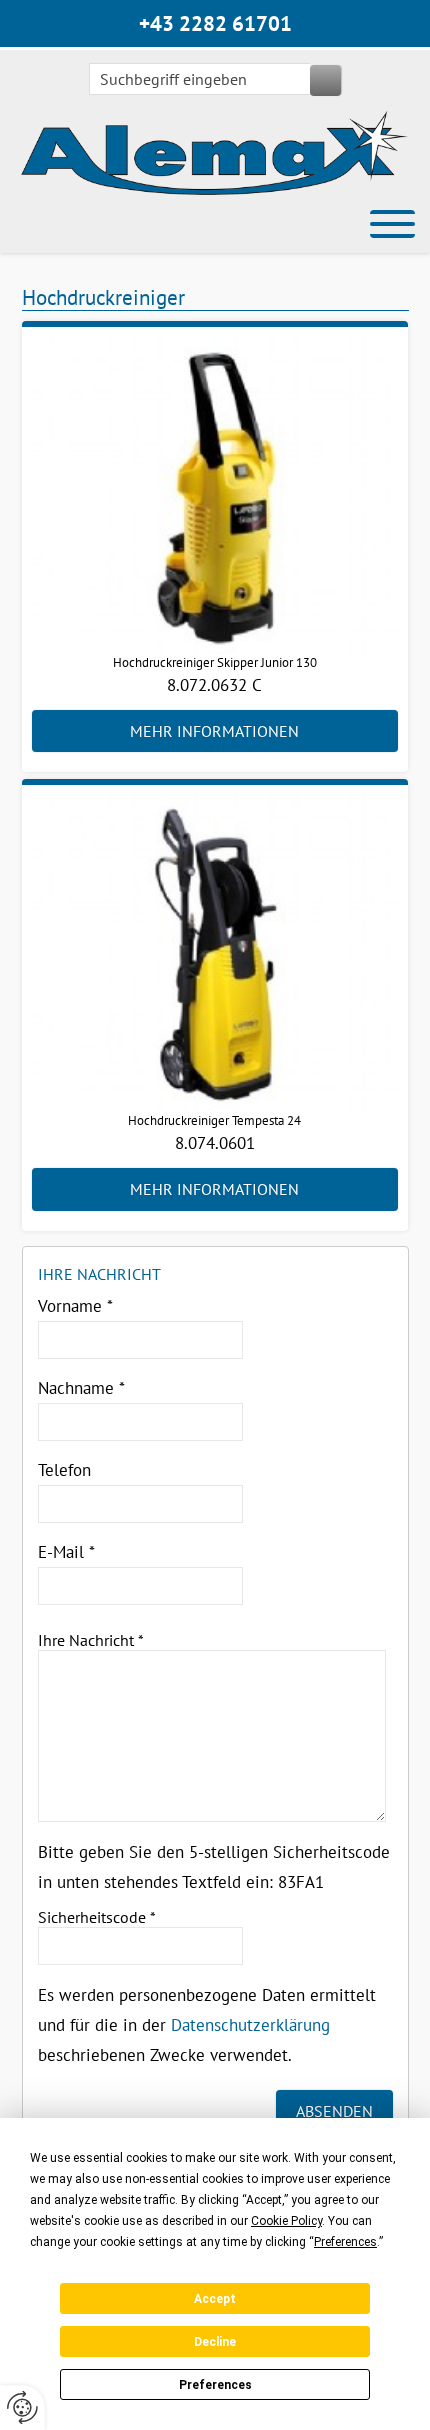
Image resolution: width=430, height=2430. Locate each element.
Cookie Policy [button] (286, 2221)
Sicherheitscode (97, 1917)
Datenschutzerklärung (250, 2025)
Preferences (215, 2385)
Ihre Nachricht (91, 1640)
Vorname (75, 1306)
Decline (215, 2342)
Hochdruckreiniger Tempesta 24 (214, 1120)
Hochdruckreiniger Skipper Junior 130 (215, 662)
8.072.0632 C (214, 685)
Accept (215, 2299)
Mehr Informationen (214, 731)
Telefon (64, 1470)
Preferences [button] (345, 2242)
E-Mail (66, 1552)
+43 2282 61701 (215, 23)
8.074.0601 (215, 1143)
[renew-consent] (22, 2407)
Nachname (81, 1388)
